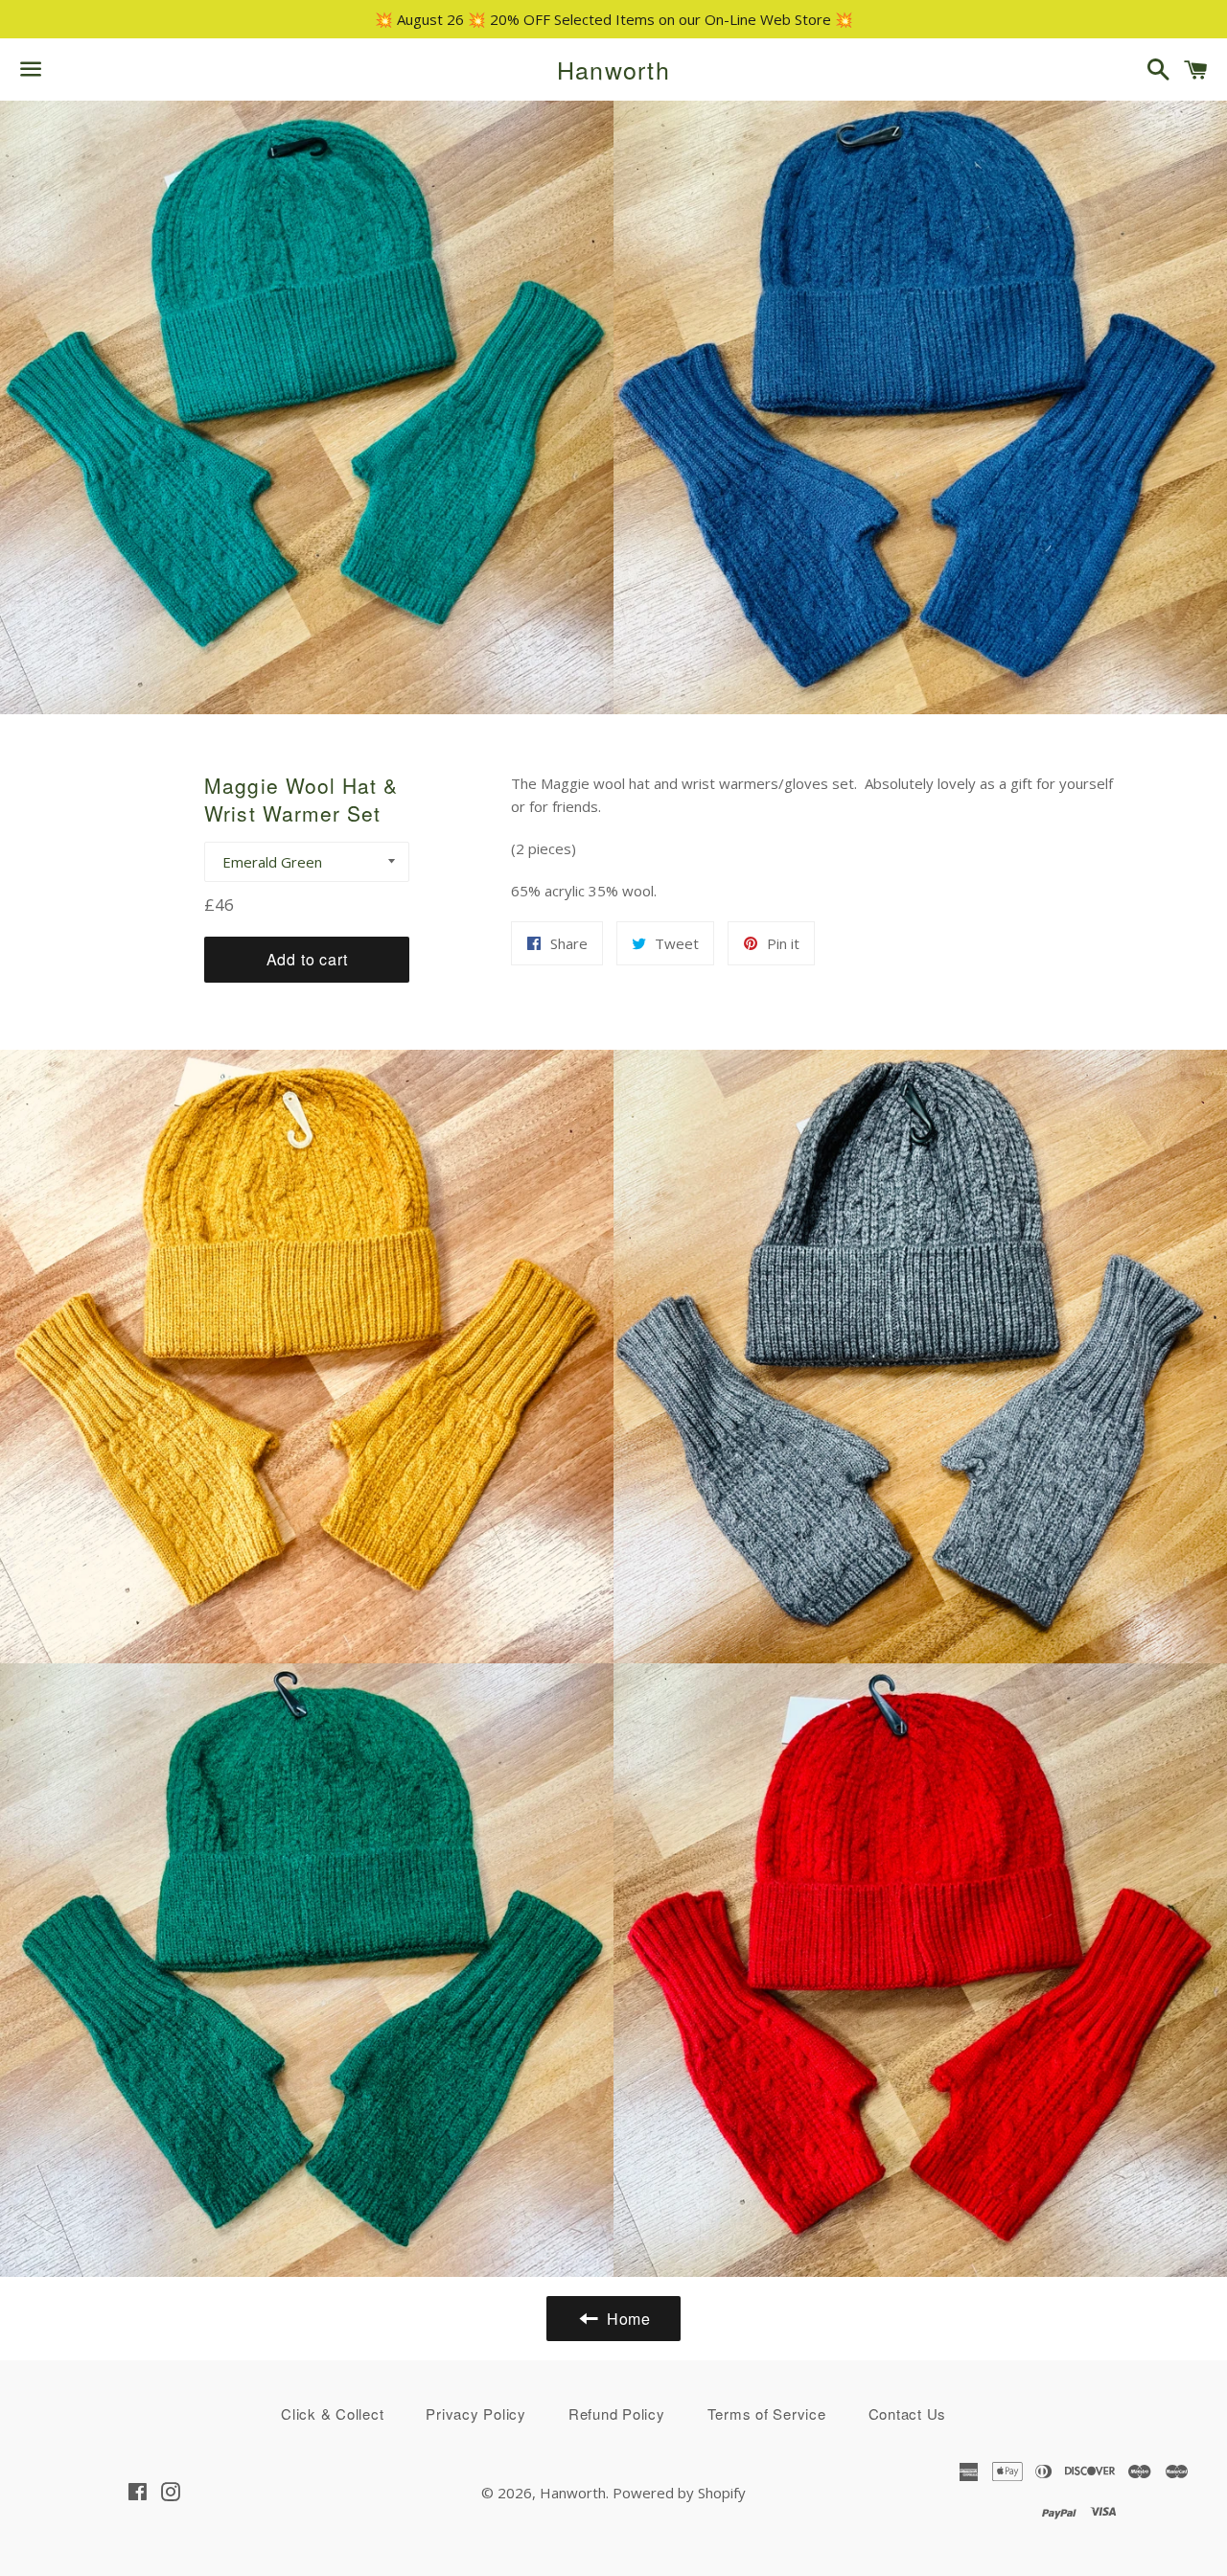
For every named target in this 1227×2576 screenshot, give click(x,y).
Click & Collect (332, 2414)
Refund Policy (617, 2414)
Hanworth (613, 70)
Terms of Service (767, 2414)
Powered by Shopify (679, 2493)
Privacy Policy (476, 2414)
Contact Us (908, 2414)
